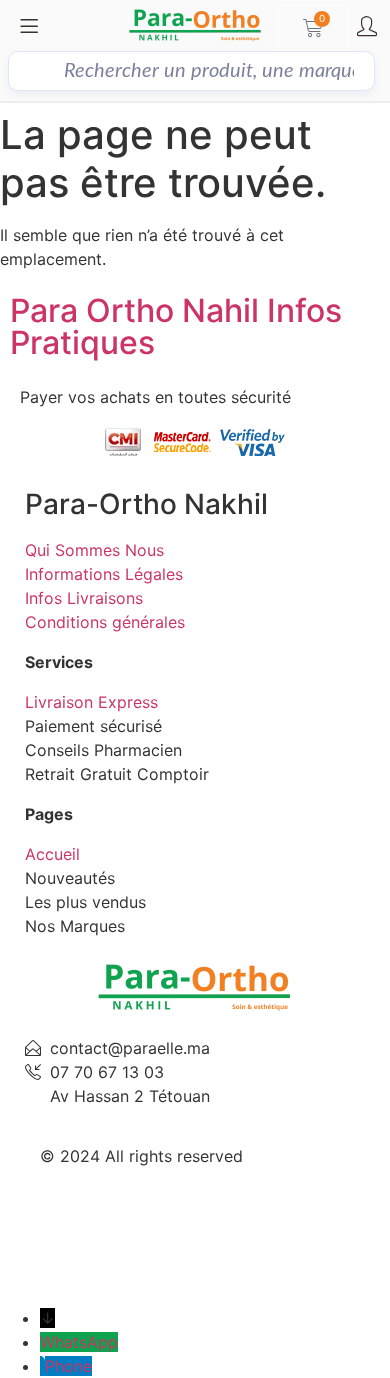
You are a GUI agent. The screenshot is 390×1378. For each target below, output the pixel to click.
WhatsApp (79, 1342)
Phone (68, 1366)
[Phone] (42, 1366)
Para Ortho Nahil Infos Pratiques (176, 326)
